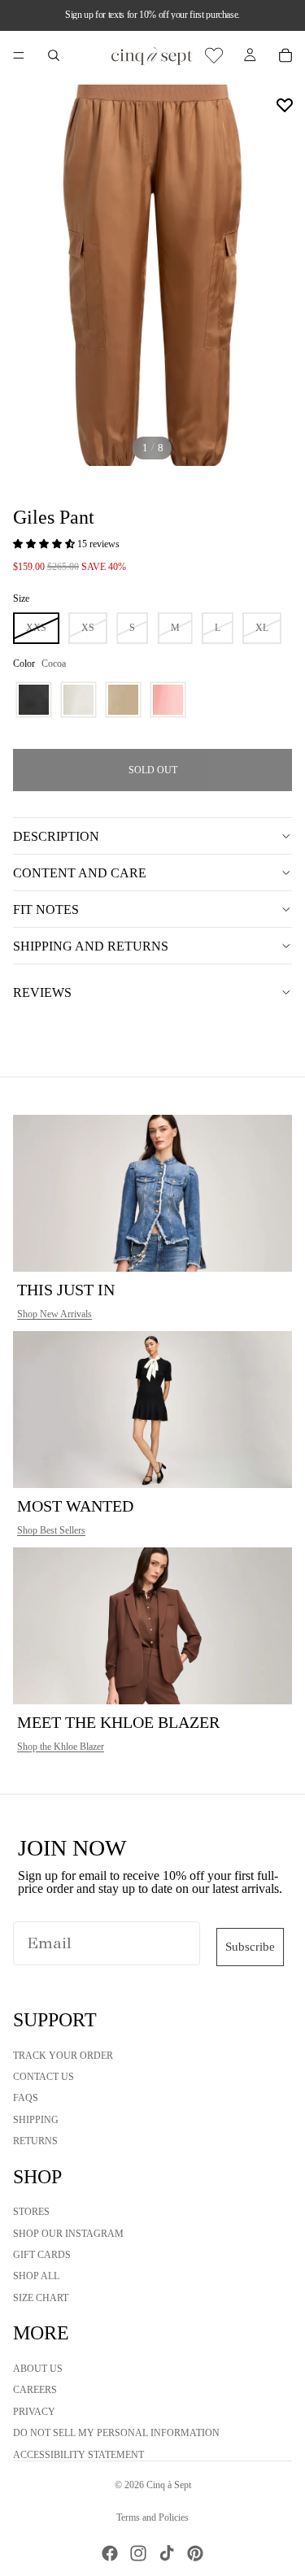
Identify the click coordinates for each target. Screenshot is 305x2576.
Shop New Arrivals (54, 1314)
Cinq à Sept (169, 2485)
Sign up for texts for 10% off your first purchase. (152, 15)
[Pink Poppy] (168, 700)
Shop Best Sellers (51, 1530)
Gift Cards (42, 2255)
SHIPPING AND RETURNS (91, 946)
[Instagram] (138, 2553)
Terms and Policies (152, 2517)
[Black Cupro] (34, 700)
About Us (38, 2369)
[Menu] (19, 55)
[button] (45, 544)
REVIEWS (42, 992)
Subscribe (250, 1947)
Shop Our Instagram (68, 2234)
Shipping (36, 2120)
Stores (31, 2213)
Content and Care (80, 873)
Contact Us (44, 2077)
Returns (35, 2141)
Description (56, 836)
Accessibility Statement (78, 2455)
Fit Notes (46, 909)
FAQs (26, 2099)
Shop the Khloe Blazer (61, 1747)
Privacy (34, 2412)
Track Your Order (63, 2056)
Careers (35, 2391)
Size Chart (41, 2298)
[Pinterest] (195, 2553)
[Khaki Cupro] (123, 700)
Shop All (36, 2277)
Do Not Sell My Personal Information (116, 2433)
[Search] (54, 55)
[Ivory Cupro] (78, 700)
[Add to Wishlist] (285, 105)
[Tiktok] (167, 2553)
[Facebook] (110, 2553)
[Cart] (285, 55)
